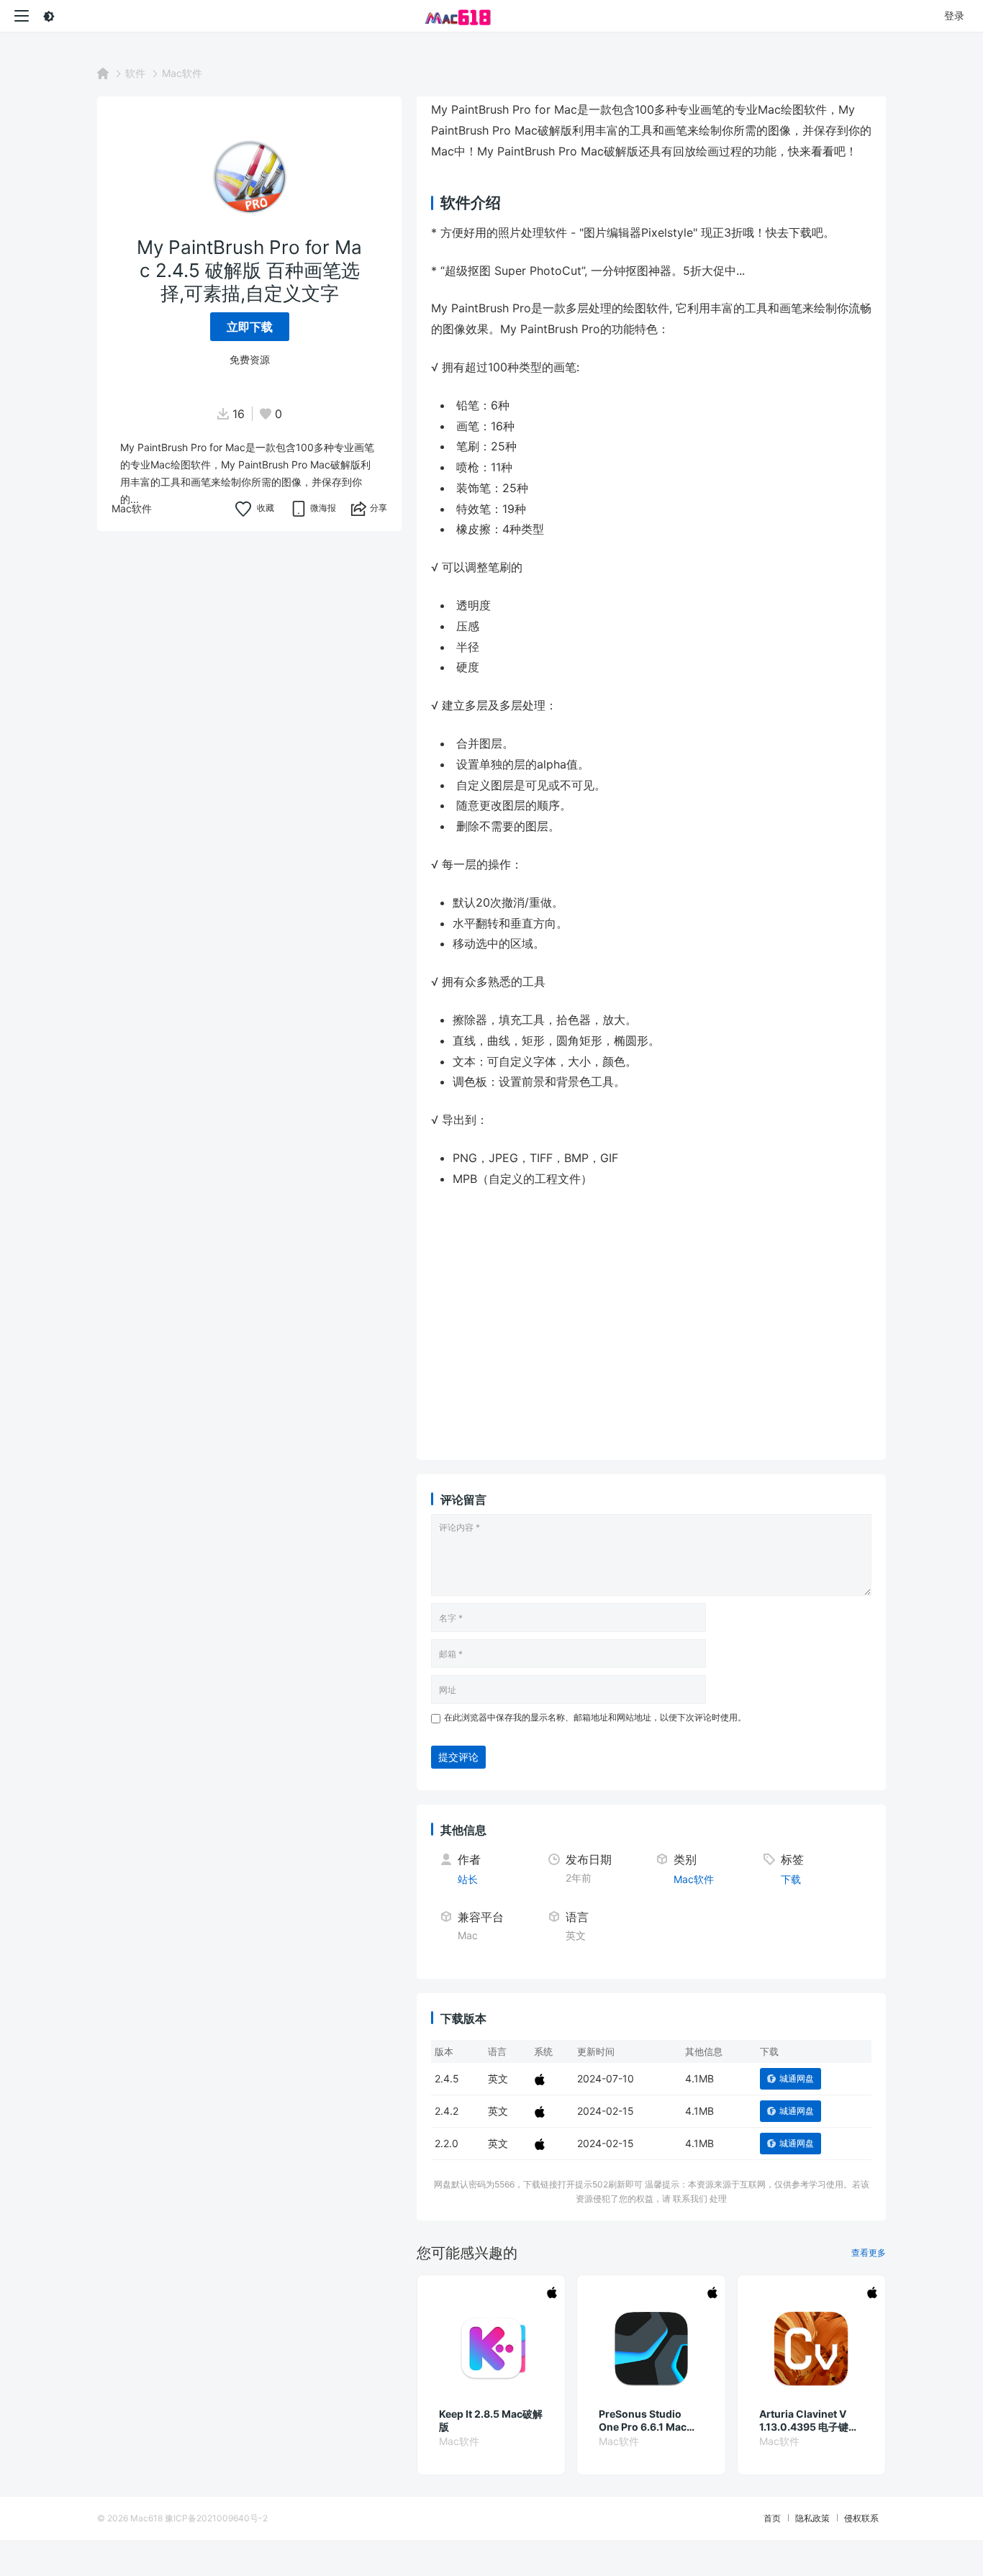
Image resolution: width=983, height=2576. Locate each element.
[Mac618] (491, 16)
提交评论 (458, 1757)
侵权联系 (861, 2518)
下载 (791, 1879)
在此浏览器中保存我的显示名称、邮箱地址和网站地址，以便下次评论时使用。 (595, 1717)
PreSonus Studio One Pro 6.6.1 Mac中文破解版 (648, 2421)
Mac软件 (182, 73)
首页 (772, 2518)
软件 (135, 73)
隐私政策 (812, 2518)
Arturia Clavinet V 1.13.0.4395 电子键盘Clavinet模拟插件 (809, 2421)
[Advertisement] (688, 1345)
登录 (954, 15)
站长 (468, 1879)
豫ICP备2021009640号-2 (216, 2518)
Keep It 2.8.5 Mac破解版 (491, 2420)
